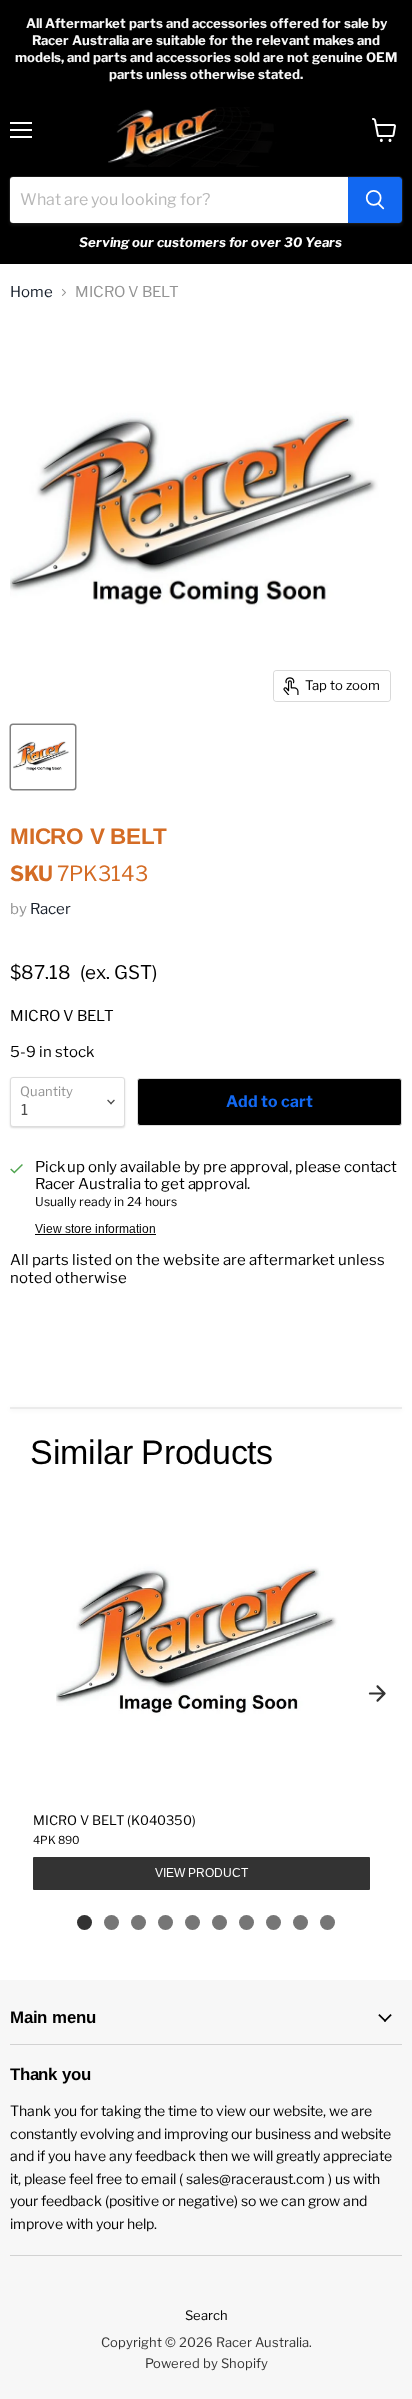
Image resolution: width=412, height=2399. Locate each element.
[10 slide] (327, 1922)
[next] (377, 1693)
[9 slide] (300, 1922)
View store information (95, 1229)
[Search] (375, 200)
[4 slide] (165, 1922)
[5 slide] (192, 1922)
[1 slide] (84, 1922)
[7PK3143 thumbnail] (43, 757)
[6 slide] (219, 1922)
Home (31, 292)
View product (201, 1873)
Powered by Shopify (206, 2363)
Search (206, 2315)
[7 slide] (246, 1922)
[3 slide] (138, 1922)
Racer (50, 909)
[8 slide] (273, 1922)
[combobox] (179, 200)
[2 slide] (111, 1922)
